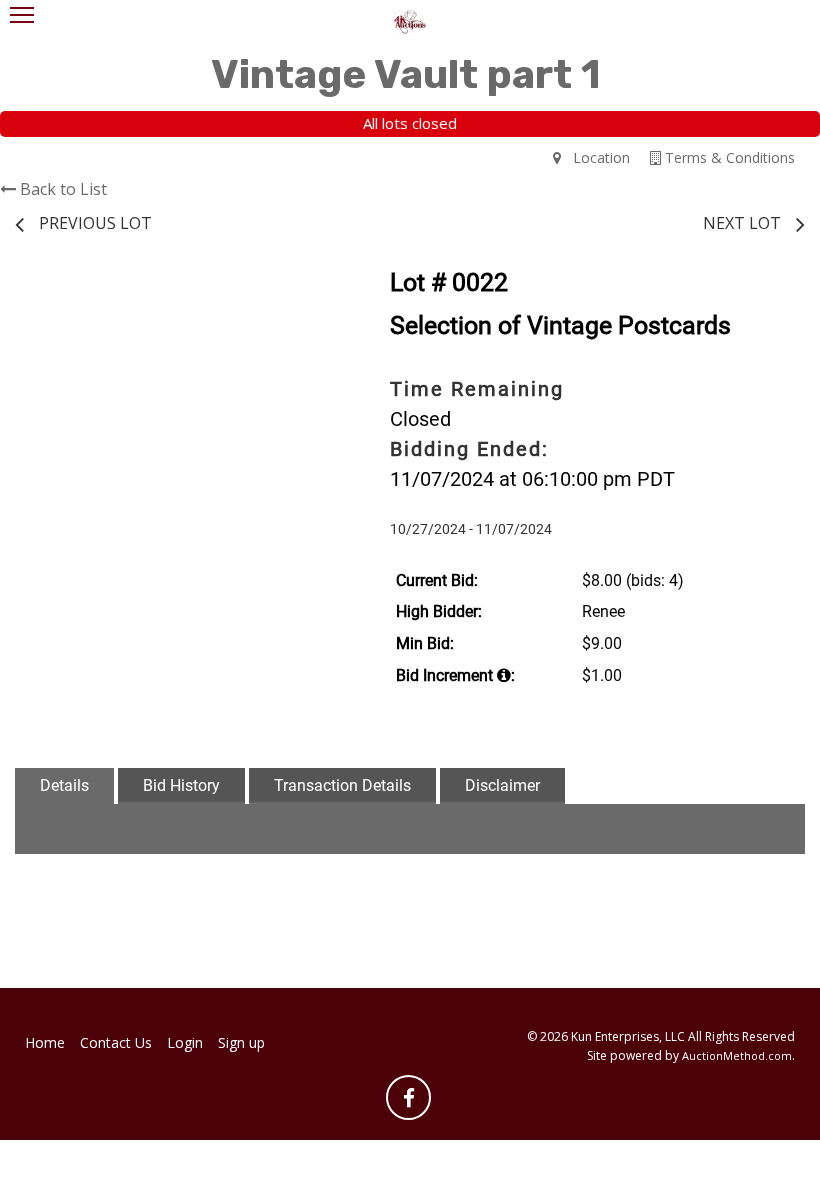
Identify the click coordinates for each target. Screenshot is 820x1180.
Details (64, 785)
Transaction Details (342, 785)
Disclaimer (502, 785)
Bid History (181, 785)
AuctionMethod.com (737, 1055)
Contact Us (116, 1042)
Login (185, 1042)
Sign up (241, 1042)
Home (45, 1042)
